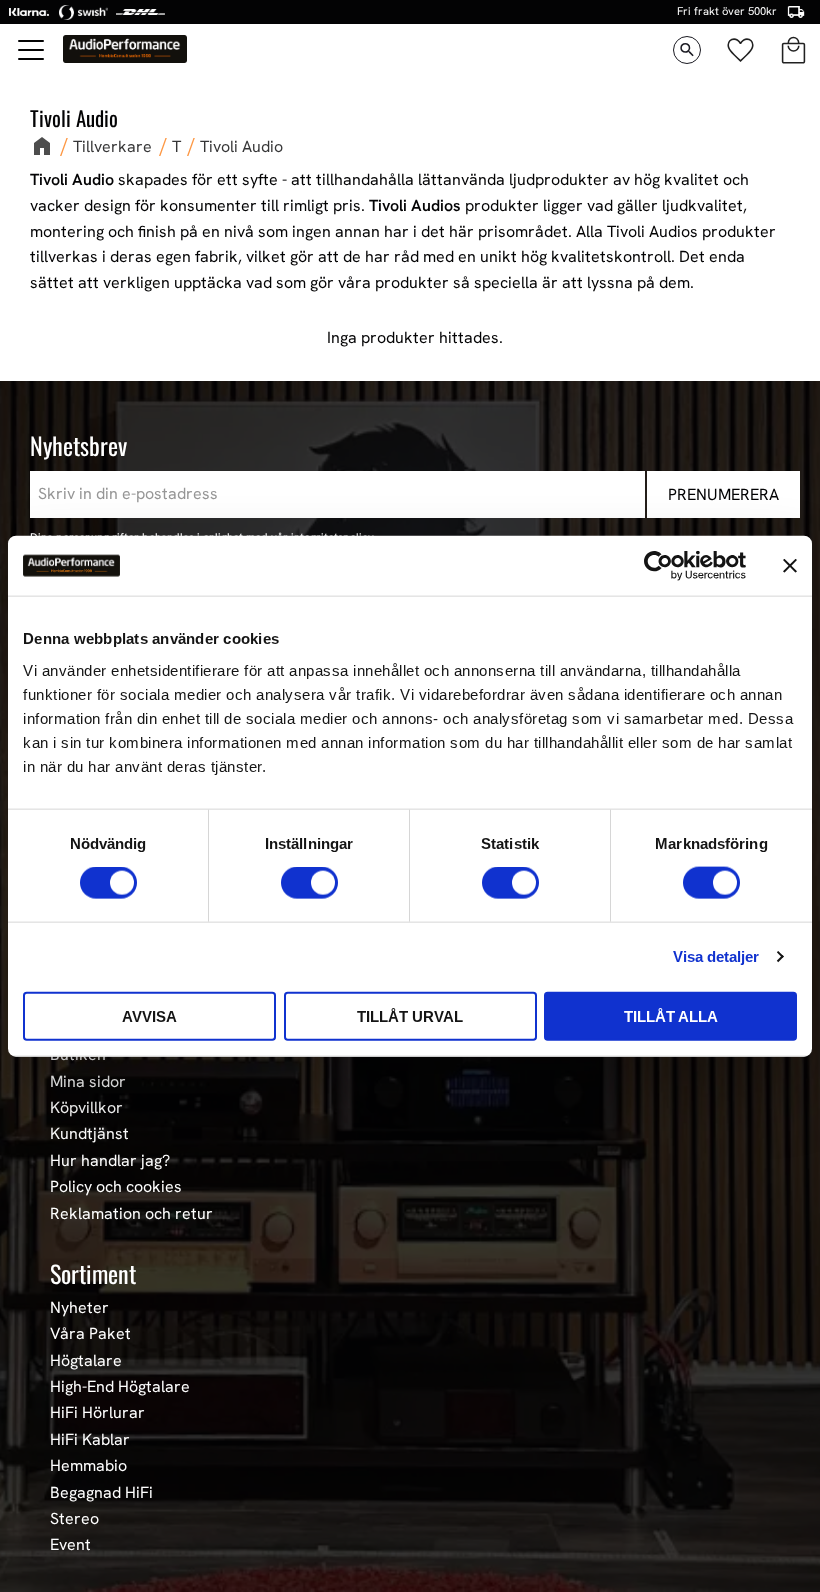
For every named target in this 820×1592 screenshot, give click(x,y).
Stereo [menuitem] (74, 1519)
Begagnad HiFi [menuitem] (101, 1493)
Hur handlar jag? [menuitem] (110, 1161)
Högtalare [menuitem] (86, 1361)
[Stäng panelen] (790, 566)
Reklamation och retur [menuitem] (131, 1214)
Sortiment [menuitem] (93, 1273)
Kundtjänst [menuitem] (89, 1134)
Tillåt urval (410, 1015)
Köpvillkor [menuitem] (86, 1108)
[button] (32, 50)
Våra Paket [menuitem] (90, 1334)
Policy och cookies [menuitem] (116, 1187)
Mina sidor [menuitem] (88, 1082)
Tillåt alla (671, 1015)
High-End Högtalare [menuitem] (120, 1387)
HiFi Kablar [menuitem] (90, 1440)
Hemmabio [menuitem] (88, 1466)
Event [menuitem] (70, 1545)
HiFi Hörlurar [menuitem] (97, 1413)
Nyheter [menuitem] (79, 1308)
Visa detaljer (716, 956)
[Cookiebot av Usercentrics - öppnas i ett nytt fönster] (658, 566)
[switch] (309, 883)
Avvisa (149, 1015)
